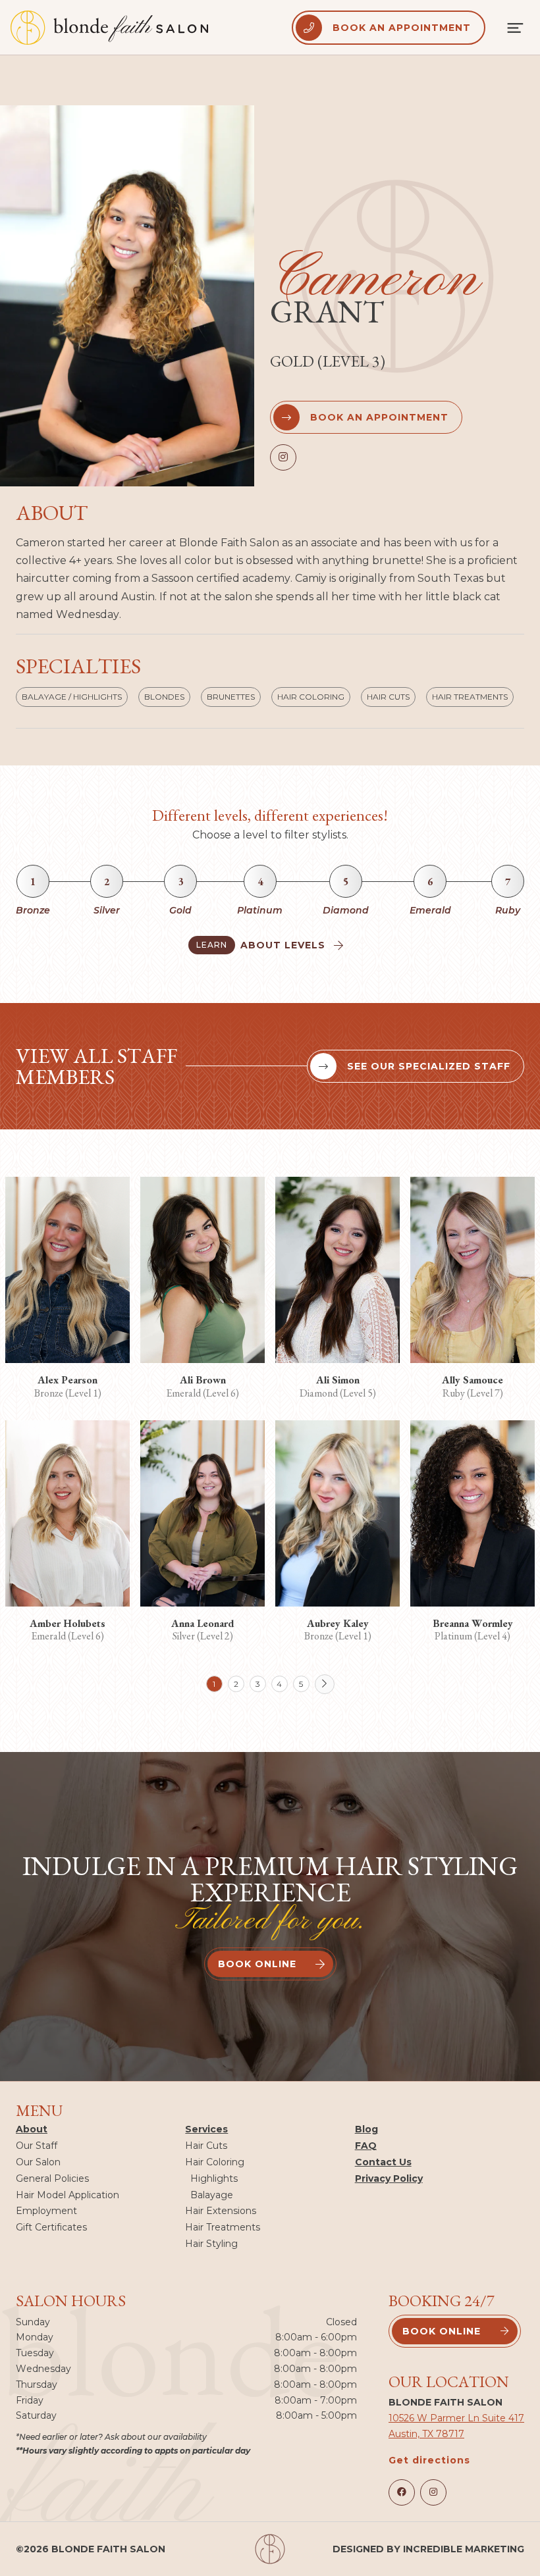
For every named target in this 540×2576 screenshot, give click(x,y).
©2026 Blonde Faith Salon (91, 2549)
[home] (109, 28)
